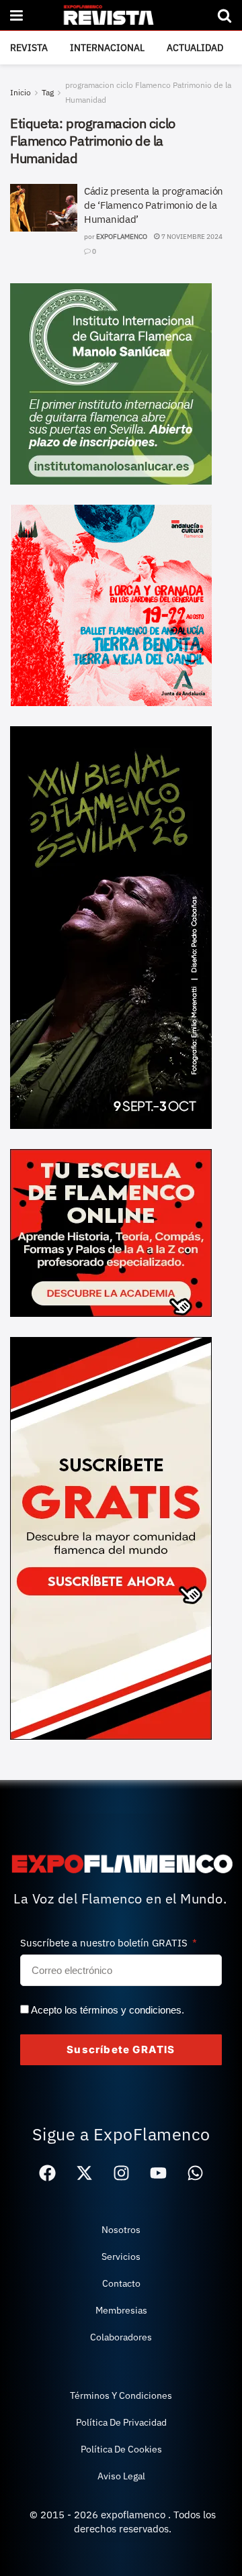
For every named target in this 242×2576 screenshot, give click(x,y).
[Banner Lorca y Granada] (111, 604)
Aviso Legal (121, 2476)
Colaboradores (121, 2337)
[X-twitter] (84, 2173)
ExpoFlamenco (122, 237)
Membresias (121, 2310)
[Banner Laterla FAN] (111, 1537)
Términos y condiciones (121, 2395)
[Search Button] (225, 15)
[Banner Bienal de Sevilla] (111, 926)
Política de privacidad (121, 2422)
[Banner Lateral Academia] (111, 1232)
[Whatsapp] (195, 2173)
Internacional (107, 48)
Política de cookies (121, 2449)
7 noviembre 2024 (191, 237)
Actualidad (195, 48)
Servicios (121, 2257)
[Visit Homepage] (120, 15)
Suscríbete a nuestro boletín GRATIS (105, 1943)
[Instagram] (121, 2173)
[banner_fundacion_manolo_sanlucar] (111, 383)
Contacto (121, 2283)
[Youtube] (158, 2173)
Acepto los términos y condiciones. (108, 2010)
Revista (29, 48)
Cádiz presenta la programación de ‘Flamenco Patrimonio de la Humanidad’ (154, 205)
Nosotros (121, 2230)
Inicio (21, 92)
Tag (48, 92)
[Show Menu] (16, 15)
